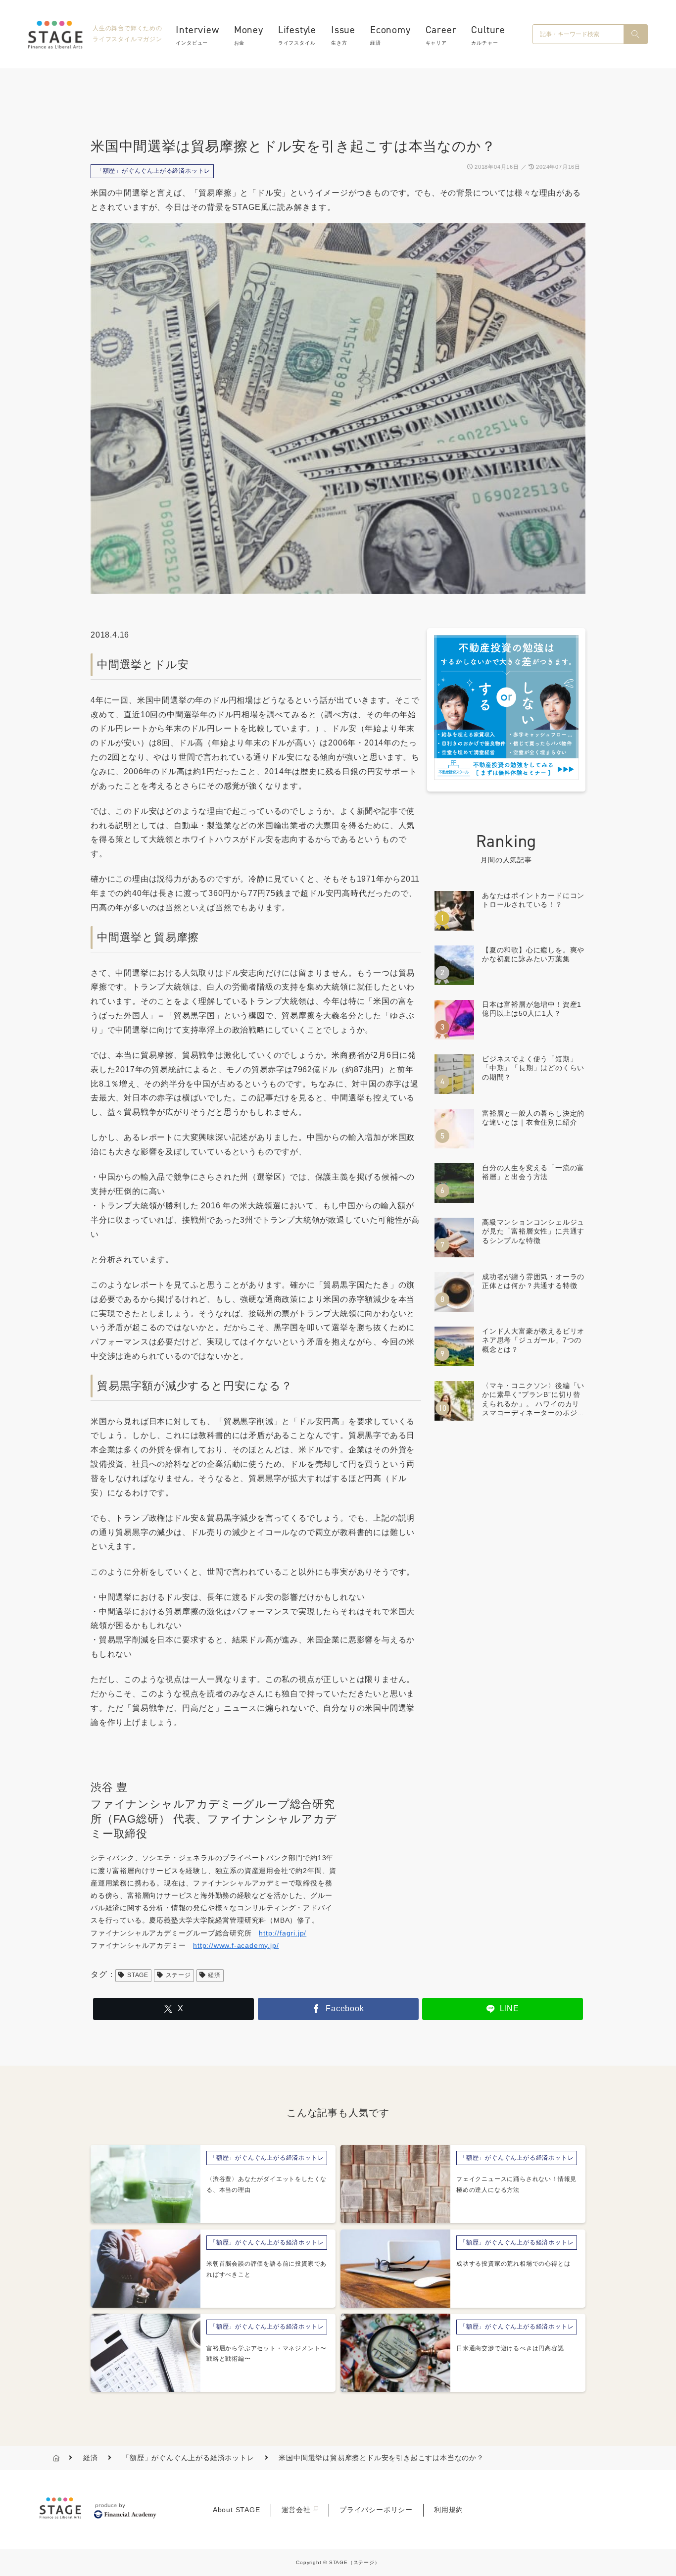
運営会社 (296, 2510)
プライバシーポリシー (376, 2510)
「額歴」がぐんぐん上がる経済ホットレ (153, 171)
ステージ (178, 1975)
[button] (635, 34)
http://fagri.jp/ (283, 1933)
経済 (214, 1975)
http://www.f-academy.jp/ (236, 1945)
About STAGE (237, 2510)
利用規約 (449, 2510)
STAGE (138, 1975)
